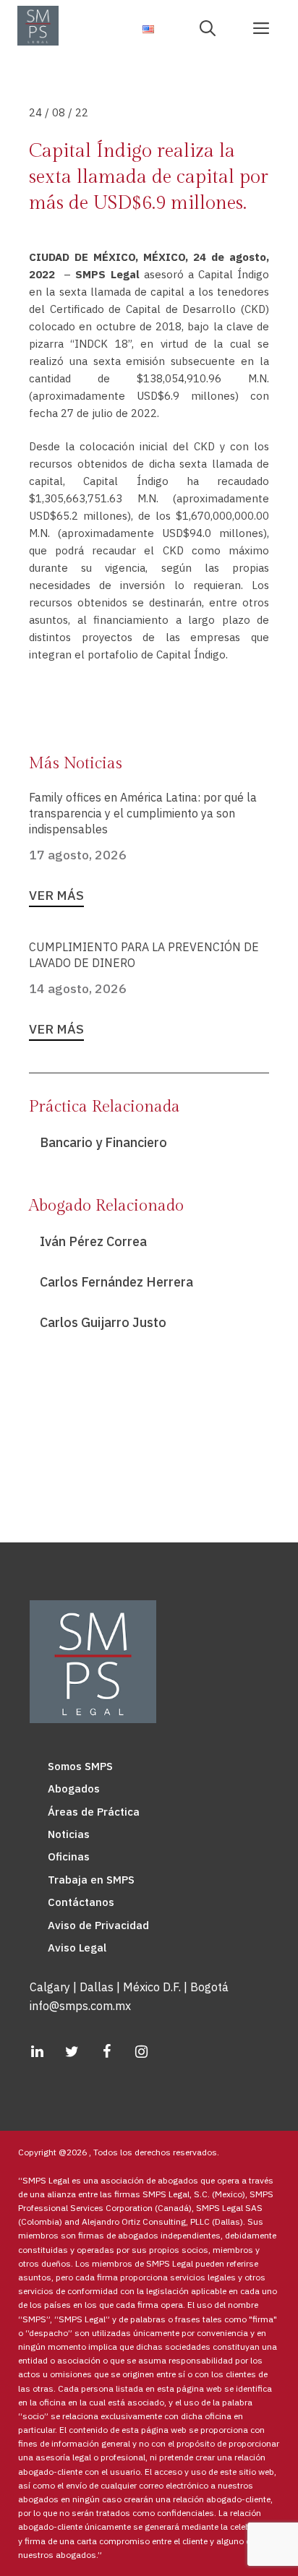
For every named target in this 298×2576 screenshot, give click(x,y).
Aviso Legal (77, 1948)
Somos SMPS (80, 1766)
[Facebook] (106, 2052)
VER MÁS (56, 895)
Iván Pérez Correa (93, 1241)
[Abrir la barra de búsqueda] (213, 27)
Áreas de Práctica (94, 1812)
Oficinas (69, 1856)
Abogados (74, 1789)
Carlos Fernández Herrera (116, 1282)
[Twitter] (72, 2052)
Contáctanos (81, 1902)
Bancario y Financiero (103, 1142)
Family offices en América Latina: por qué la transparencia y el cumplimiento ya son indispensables (143, 813)
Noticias (69, 1834)
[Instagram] (141, 2052)
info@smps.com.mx (80, 2006)
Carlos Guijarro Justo (103, 1322)
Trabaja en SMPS (91, 1880)
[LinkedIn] (37, 2052)
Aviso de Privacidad (98, 1925)
